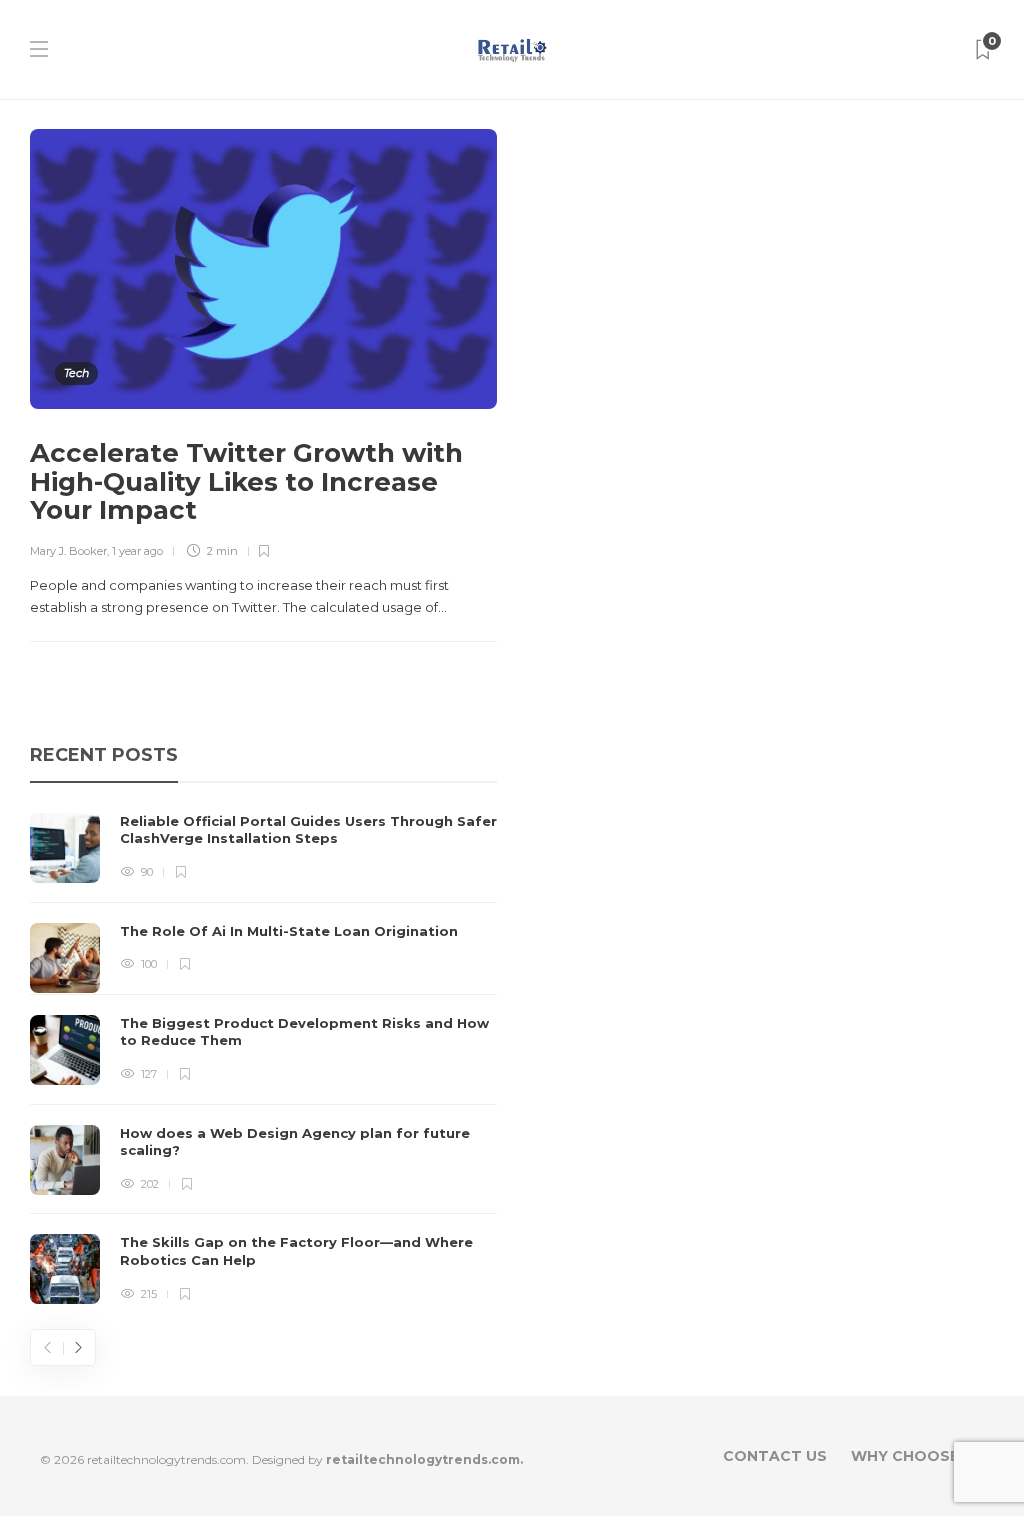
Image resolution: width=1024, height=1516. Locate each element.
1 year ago (137, 551)
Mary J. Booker (68, 551)
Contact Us (775, 1456)
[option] (263, 1059)
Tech (76, 373)
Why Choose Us (917, 1456)
